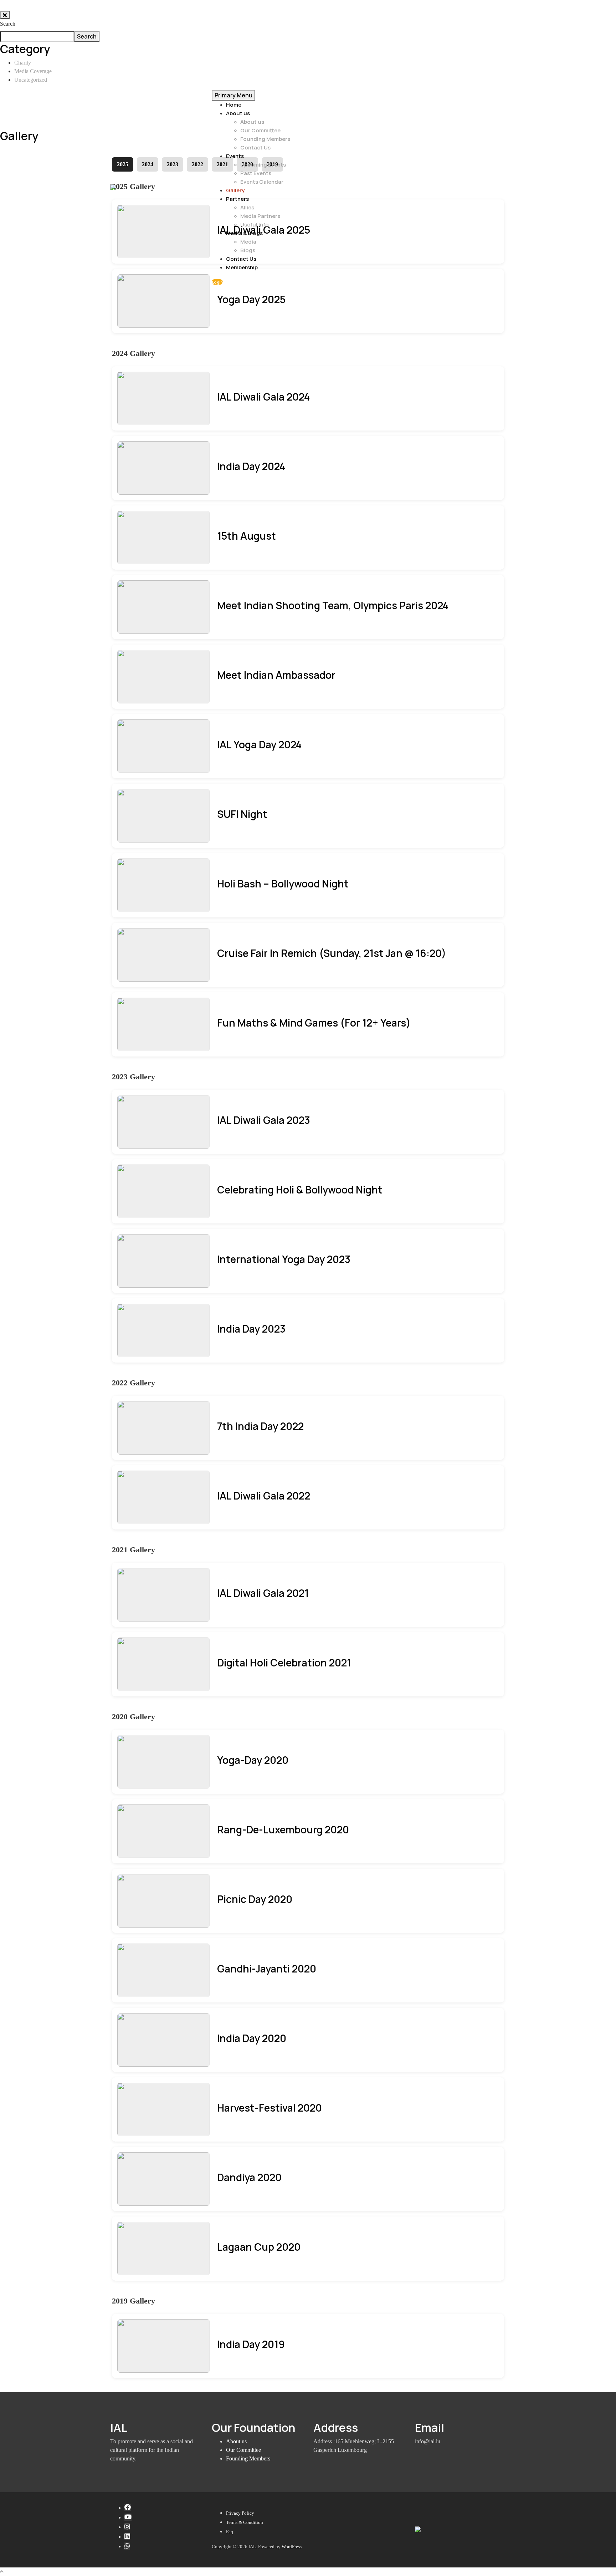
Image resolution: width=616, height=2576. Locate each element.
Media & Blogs (244, 233)
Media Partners (260, 216)
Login (217, 282)
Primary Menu (233, 95)
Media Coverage (33, 71)
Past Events (256, 173)
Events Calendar (262, 182)
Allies (247, 207)
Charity (23, 63)
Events (235, 156)
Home (234, 105)
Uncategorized (31, 80)
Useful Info (255, 225)
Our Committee (260, 130)
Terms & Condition (245, 2522)
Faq (230, 2532)
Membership (242, 267)
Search (8, 24)
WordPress (292, 2547)
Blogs (248, 250)
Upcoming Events (263, 165)
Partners (237, 199)
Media (248, 242)
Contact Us (255, 147)
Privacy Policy (240, 2513)
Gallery (235, 190)
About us (238, 113)
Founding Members (265, 139)
